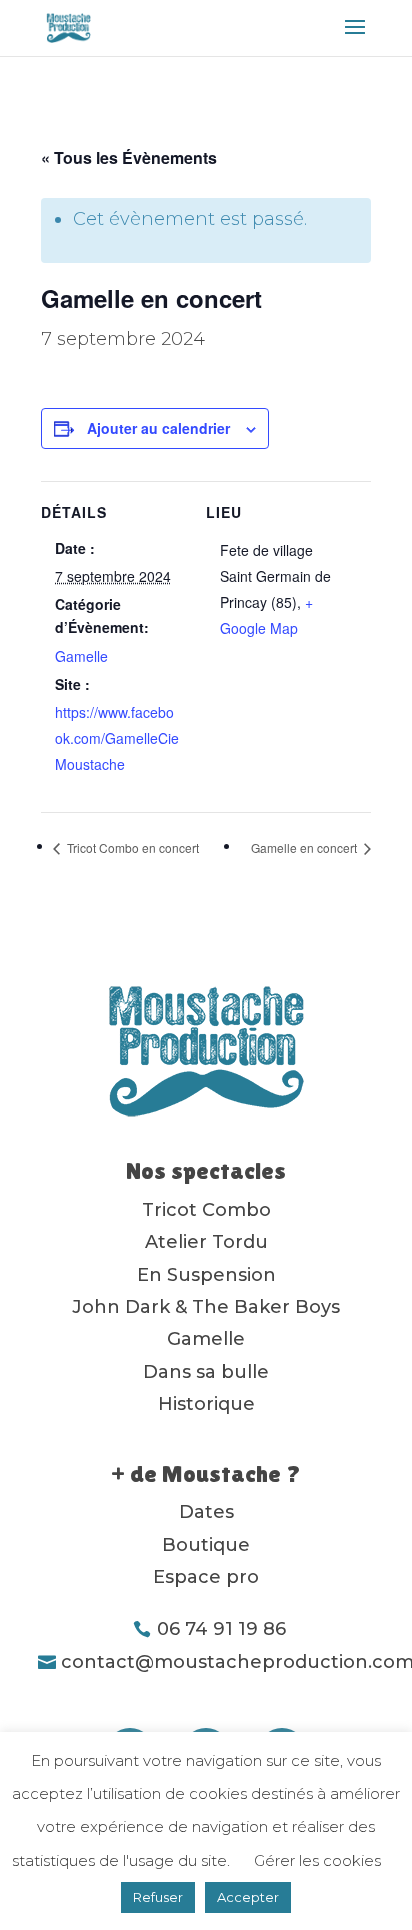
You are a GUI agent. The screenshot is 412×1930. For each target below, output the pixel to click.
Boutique (206, 1545)
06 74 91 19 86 (221, 1629)
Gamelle (81, 656)
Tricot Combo (206, 1210)
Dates (206, 1512)
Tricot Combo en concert (131, 847)
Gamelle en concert (305, 847)
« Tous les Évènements (129, 157)
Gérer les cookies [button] (317, 1860)
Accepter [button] (248, 1897)
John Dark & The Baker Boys (206, 1307)
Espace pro (206, 1577)
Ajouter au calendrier (158, 428)
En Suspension (206, 1275)
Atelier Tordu (206, 1242)
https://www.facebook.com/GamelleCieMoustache (117, 738)
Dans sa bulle (206, 1372)
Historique (206, 1404)
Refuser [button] (158, 1897)
